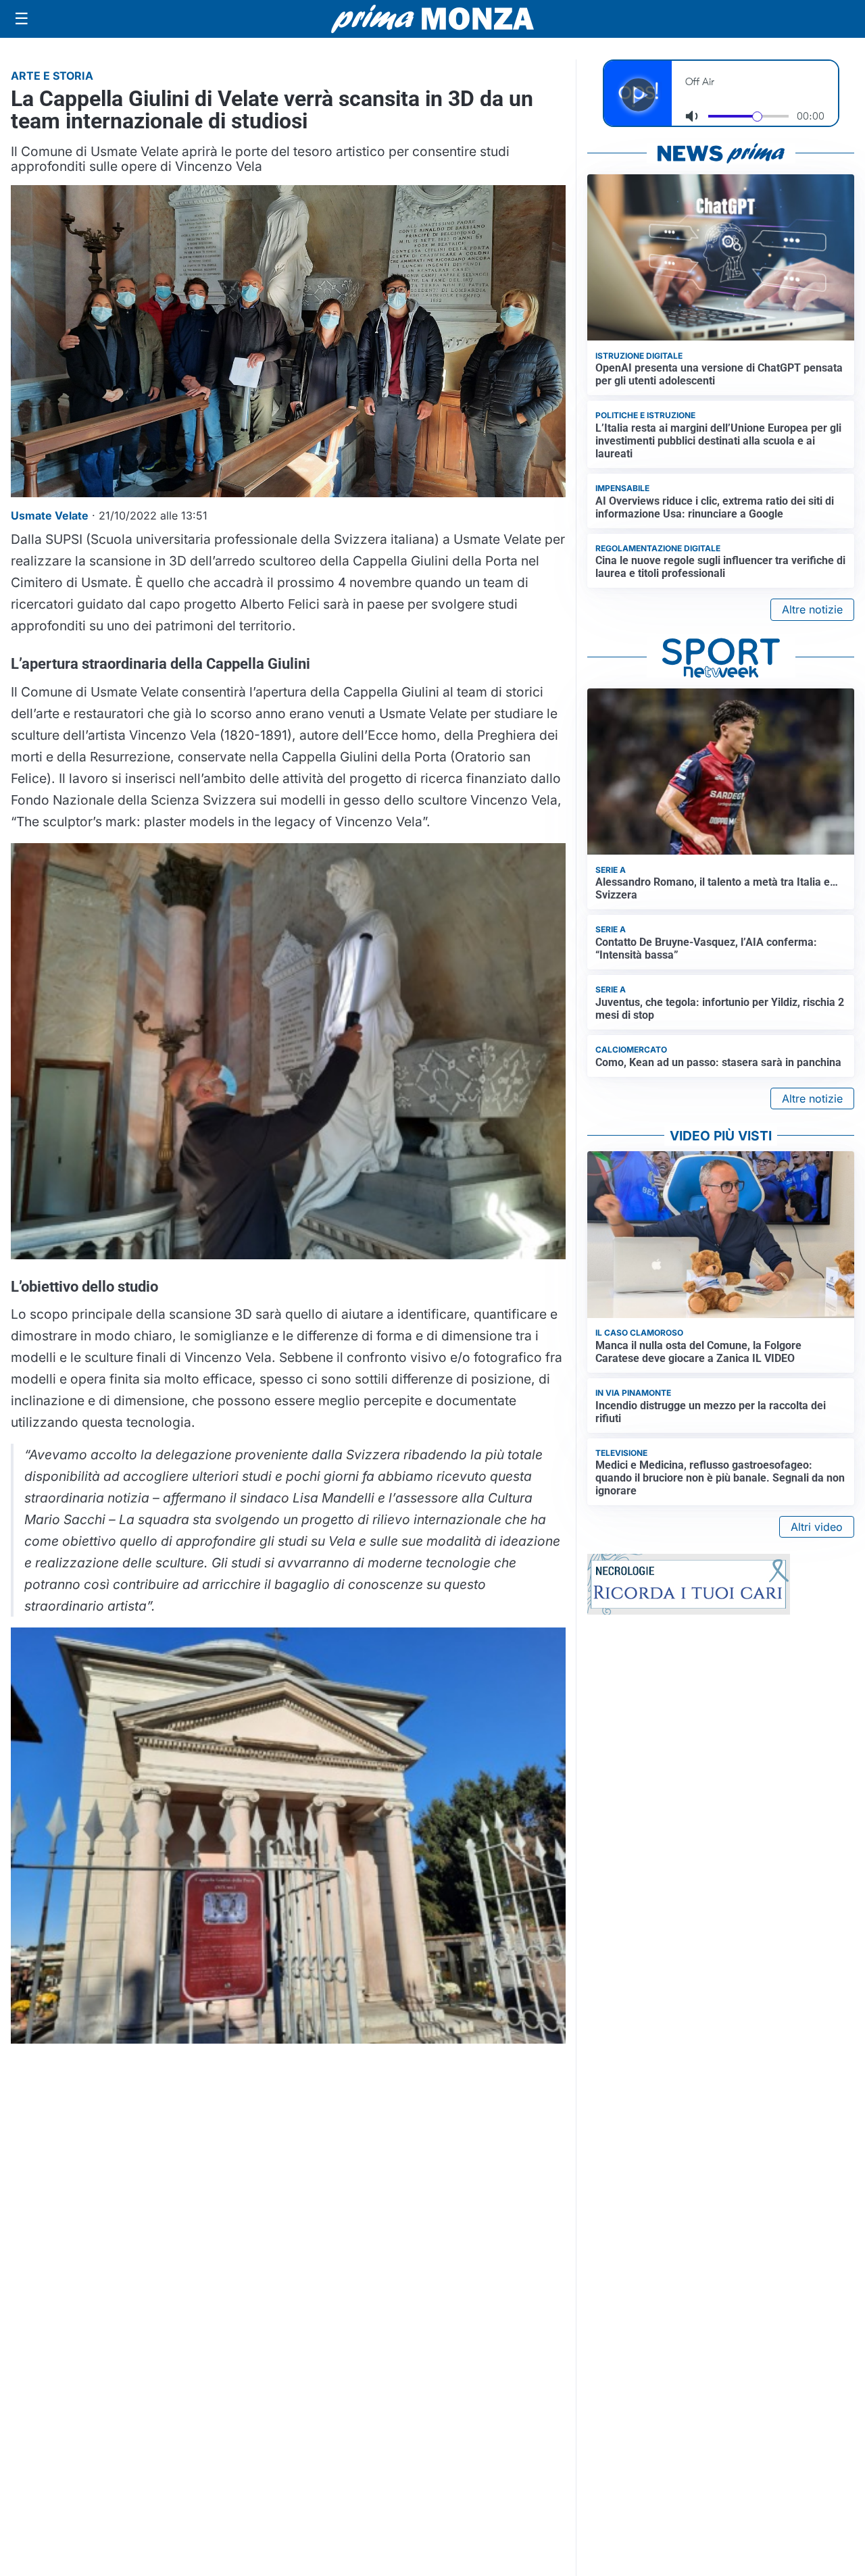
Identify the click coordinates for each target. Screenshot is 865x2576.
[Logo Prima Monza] (432, 19)
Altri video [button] (817, 1527)
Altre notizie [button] (812, 609)
